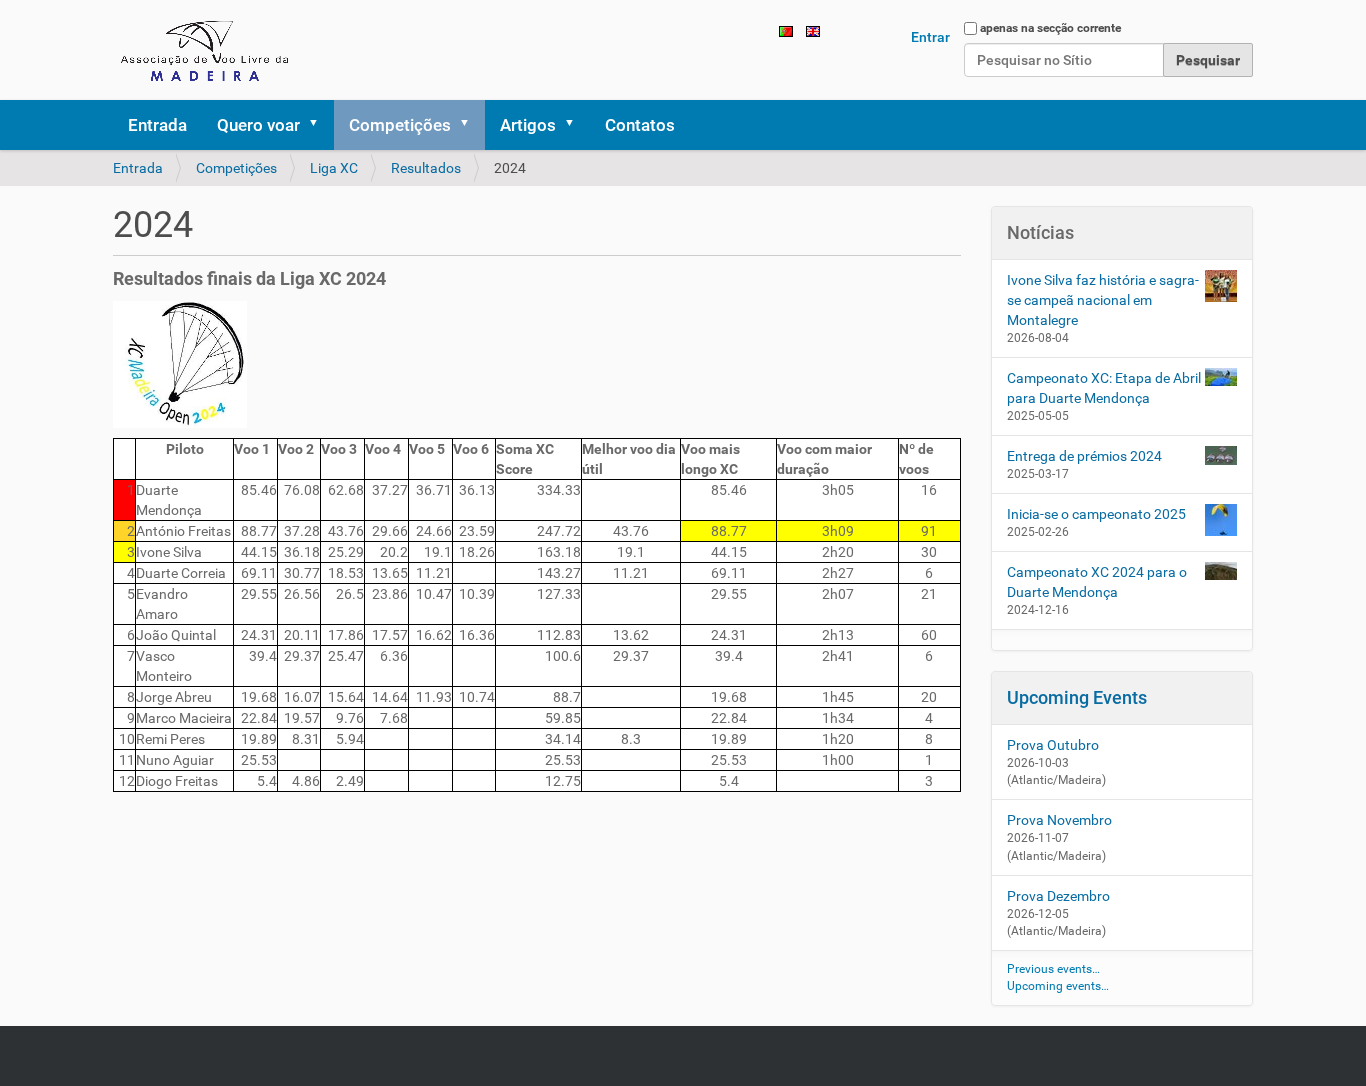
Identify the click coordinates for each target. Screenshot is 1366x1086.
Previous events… (1053, 969)
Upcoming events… (1058, 986)
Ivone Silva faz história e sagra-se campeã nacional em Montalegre (1103, 300)
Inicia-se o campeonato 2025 (1096, 514)
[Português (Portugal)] (207, 50)
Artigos (528, 125)
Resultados (426, 168)
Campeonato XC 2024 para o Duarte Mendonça (1097, 582)
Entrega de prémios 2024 (1084, 456)
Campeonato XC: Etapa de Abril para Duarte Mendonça (1104, 388)
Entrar (930, 37)
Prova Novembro (1059, 820)
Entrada (157, 125)
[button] (320, 125)
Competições (400, 125)
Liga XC (334, 168)
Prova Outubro (1053, 745)
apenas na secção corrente (1050, 28)
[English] (813, 30)
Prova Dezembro (1058, 896)
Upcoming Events (1077, 697)
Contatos (640, 125)
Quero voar (258, 125)
